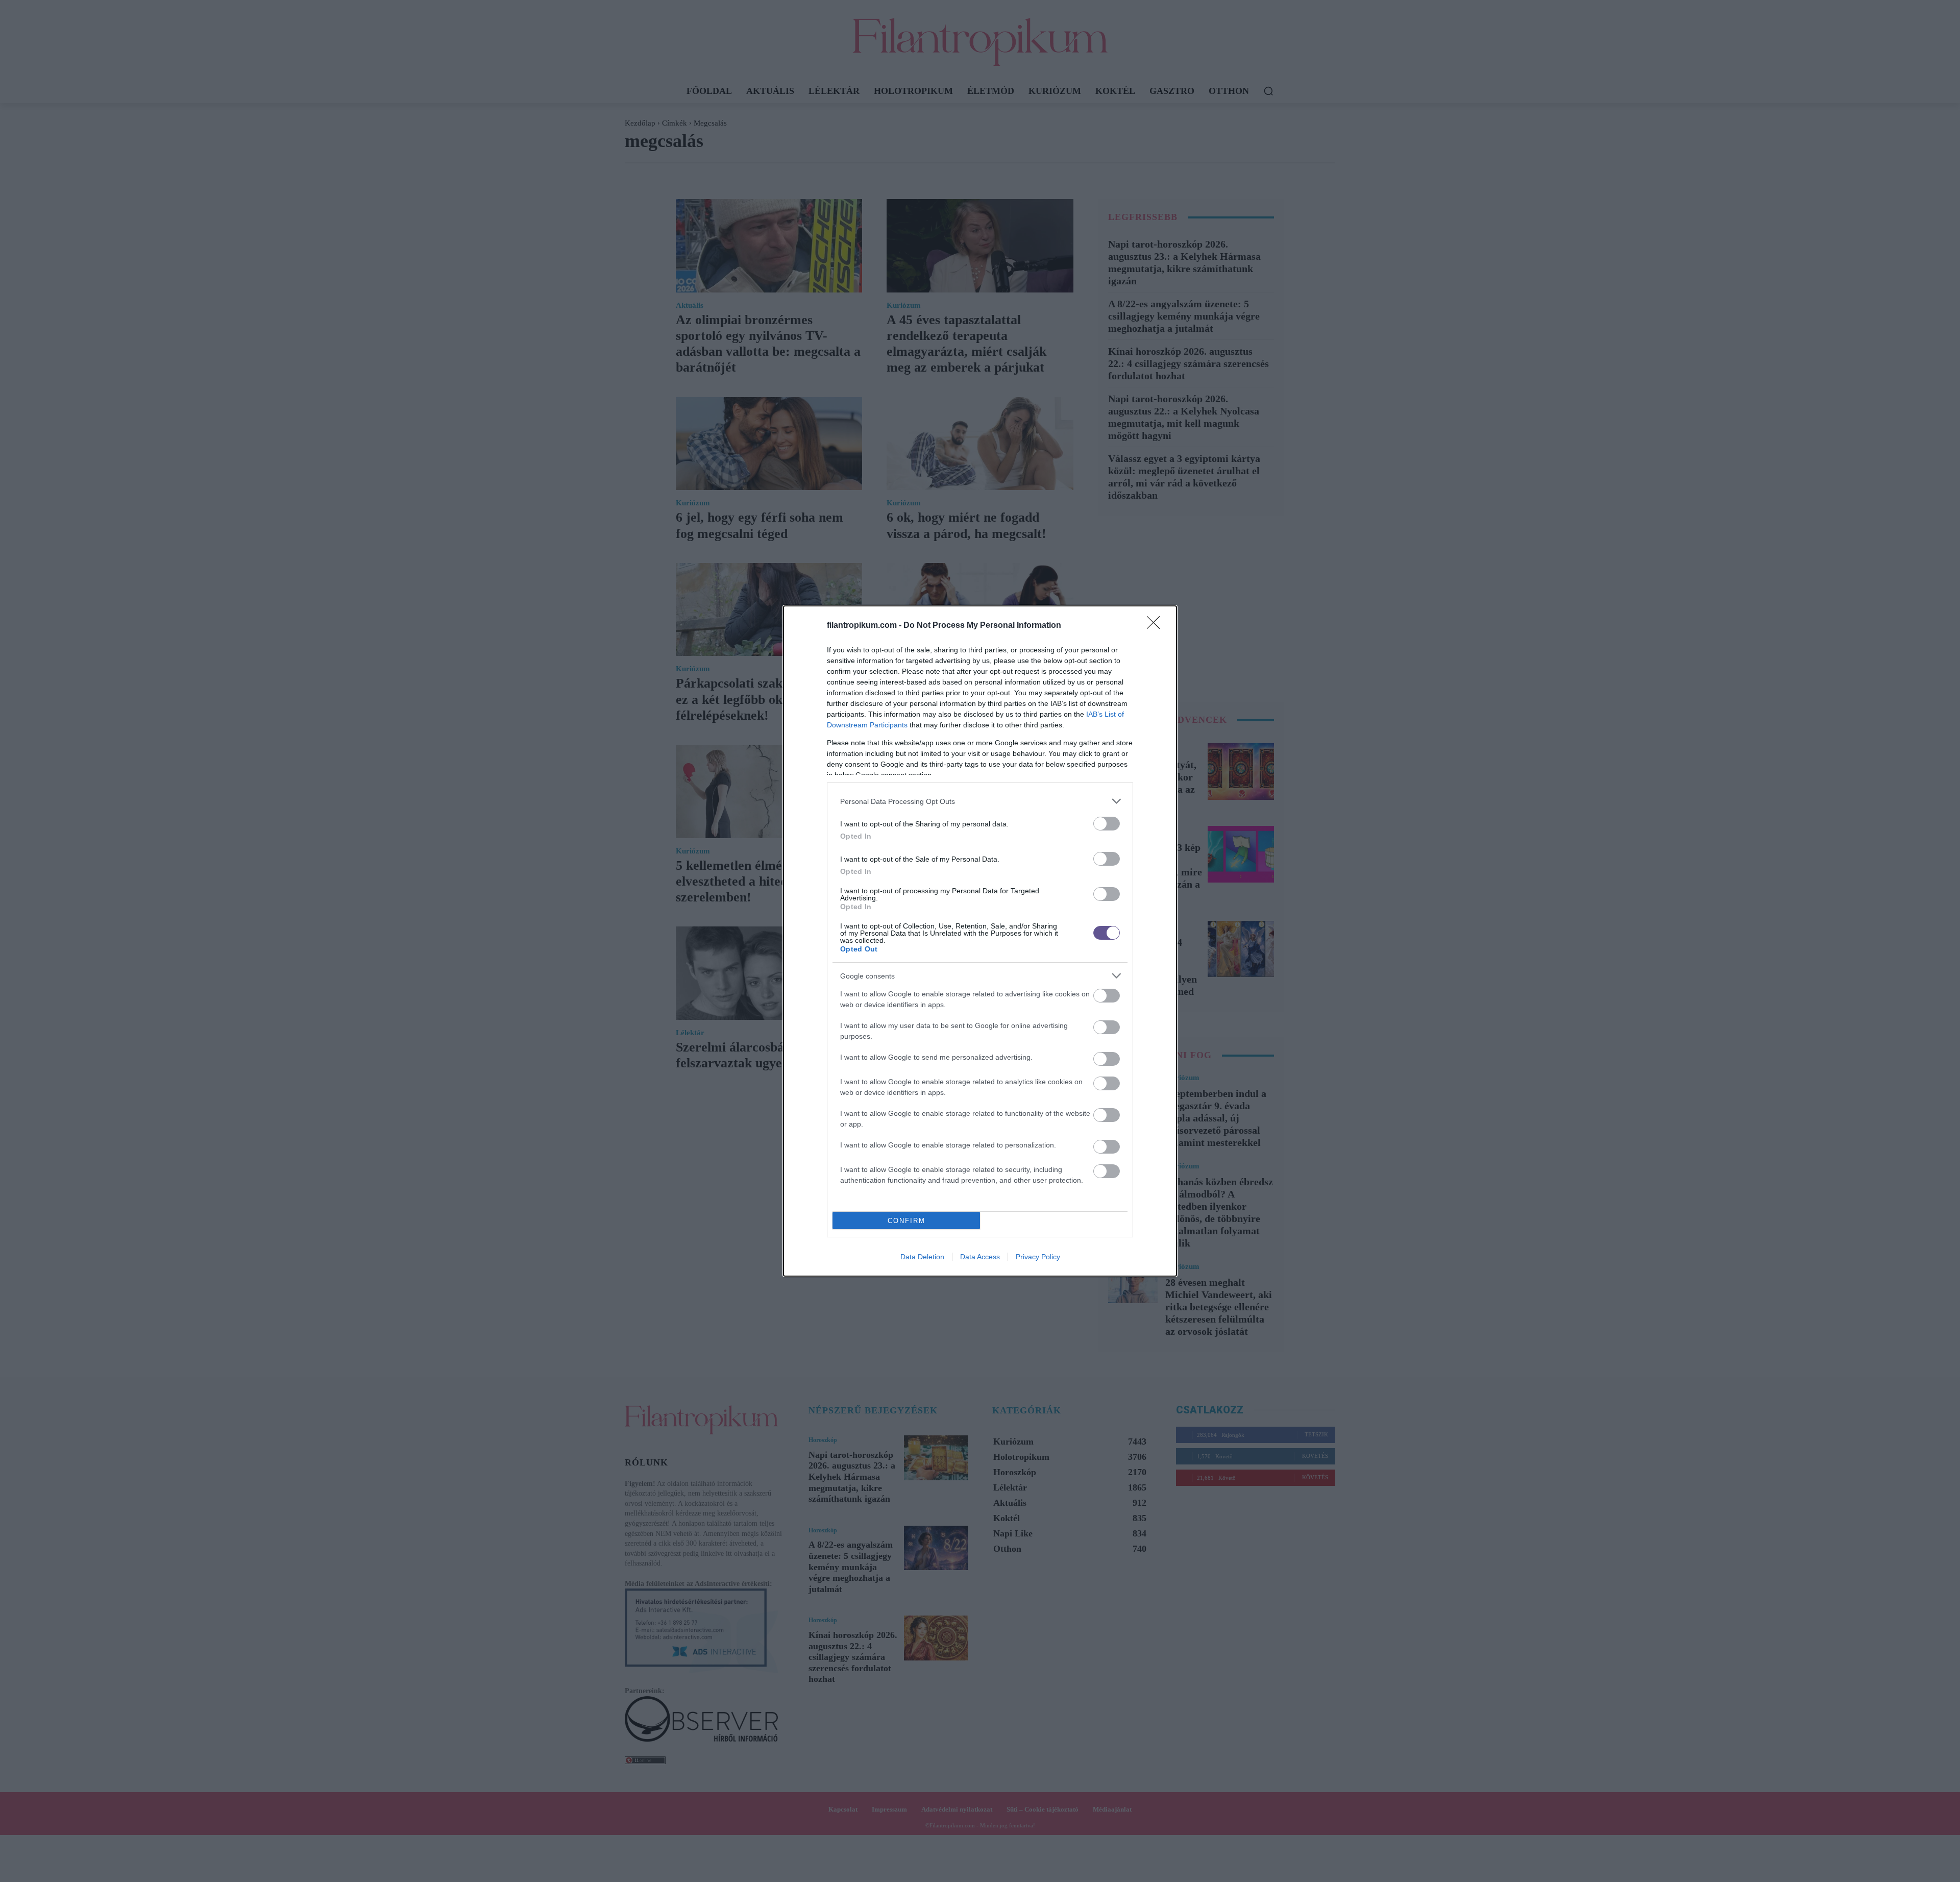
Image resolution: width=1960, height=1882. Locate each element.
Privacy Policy (1038, 1257)
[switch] (1107, 824)
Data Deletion (922, 1257)
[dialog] (980, 941)
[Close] (1157, 626)
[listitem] (980, 801)
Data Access (980, 1257)
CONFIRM (906, 1221)
